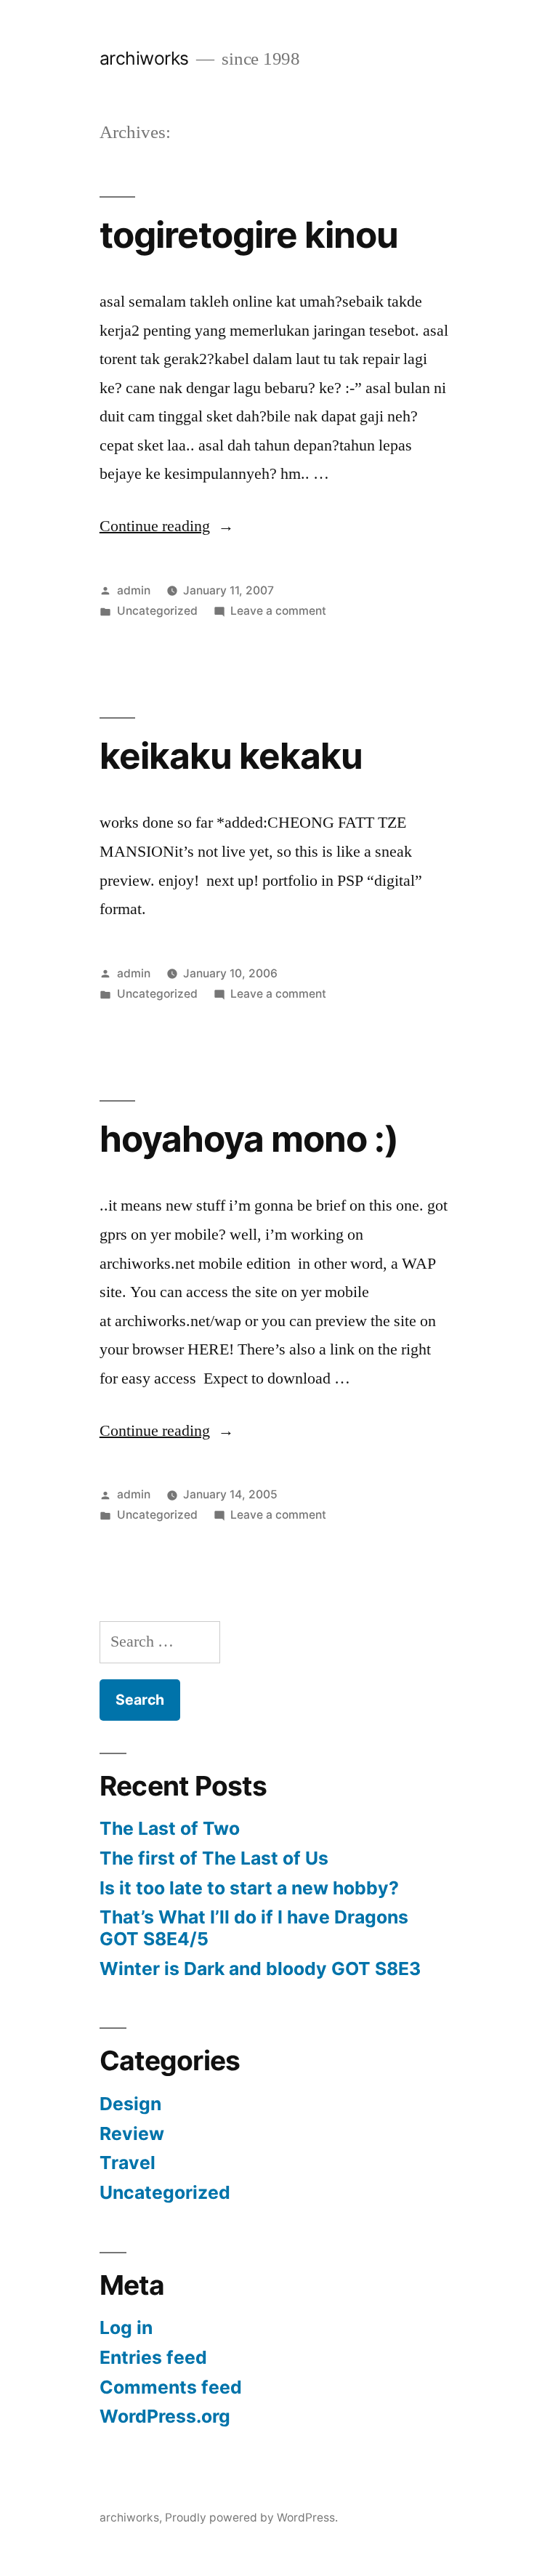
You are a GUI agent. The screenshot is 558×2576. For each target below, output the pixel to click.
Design (130, 2104)
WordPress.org (165, 2416)
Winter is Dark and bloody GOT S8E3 (260, 1969)
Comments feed (171, 2387)
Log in (126, 2327)
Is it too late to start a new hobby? (249, 1888)
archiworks (144, 58)
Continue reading (167, 526)
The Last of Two (170, 1828)
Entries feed (153, 2357)
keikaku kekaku (231, 756)
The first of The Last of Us (214, 1858)
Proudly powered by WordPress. (251, 2518)
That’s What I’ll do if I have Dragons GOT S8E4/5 (254, 1928)
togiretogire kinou (249, 235)
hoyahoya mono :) (249, 1139)
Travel (128, 2163)
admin (134, 590)
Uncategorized (157, 611)
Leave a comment (278, 611)
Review (132, 2133)
